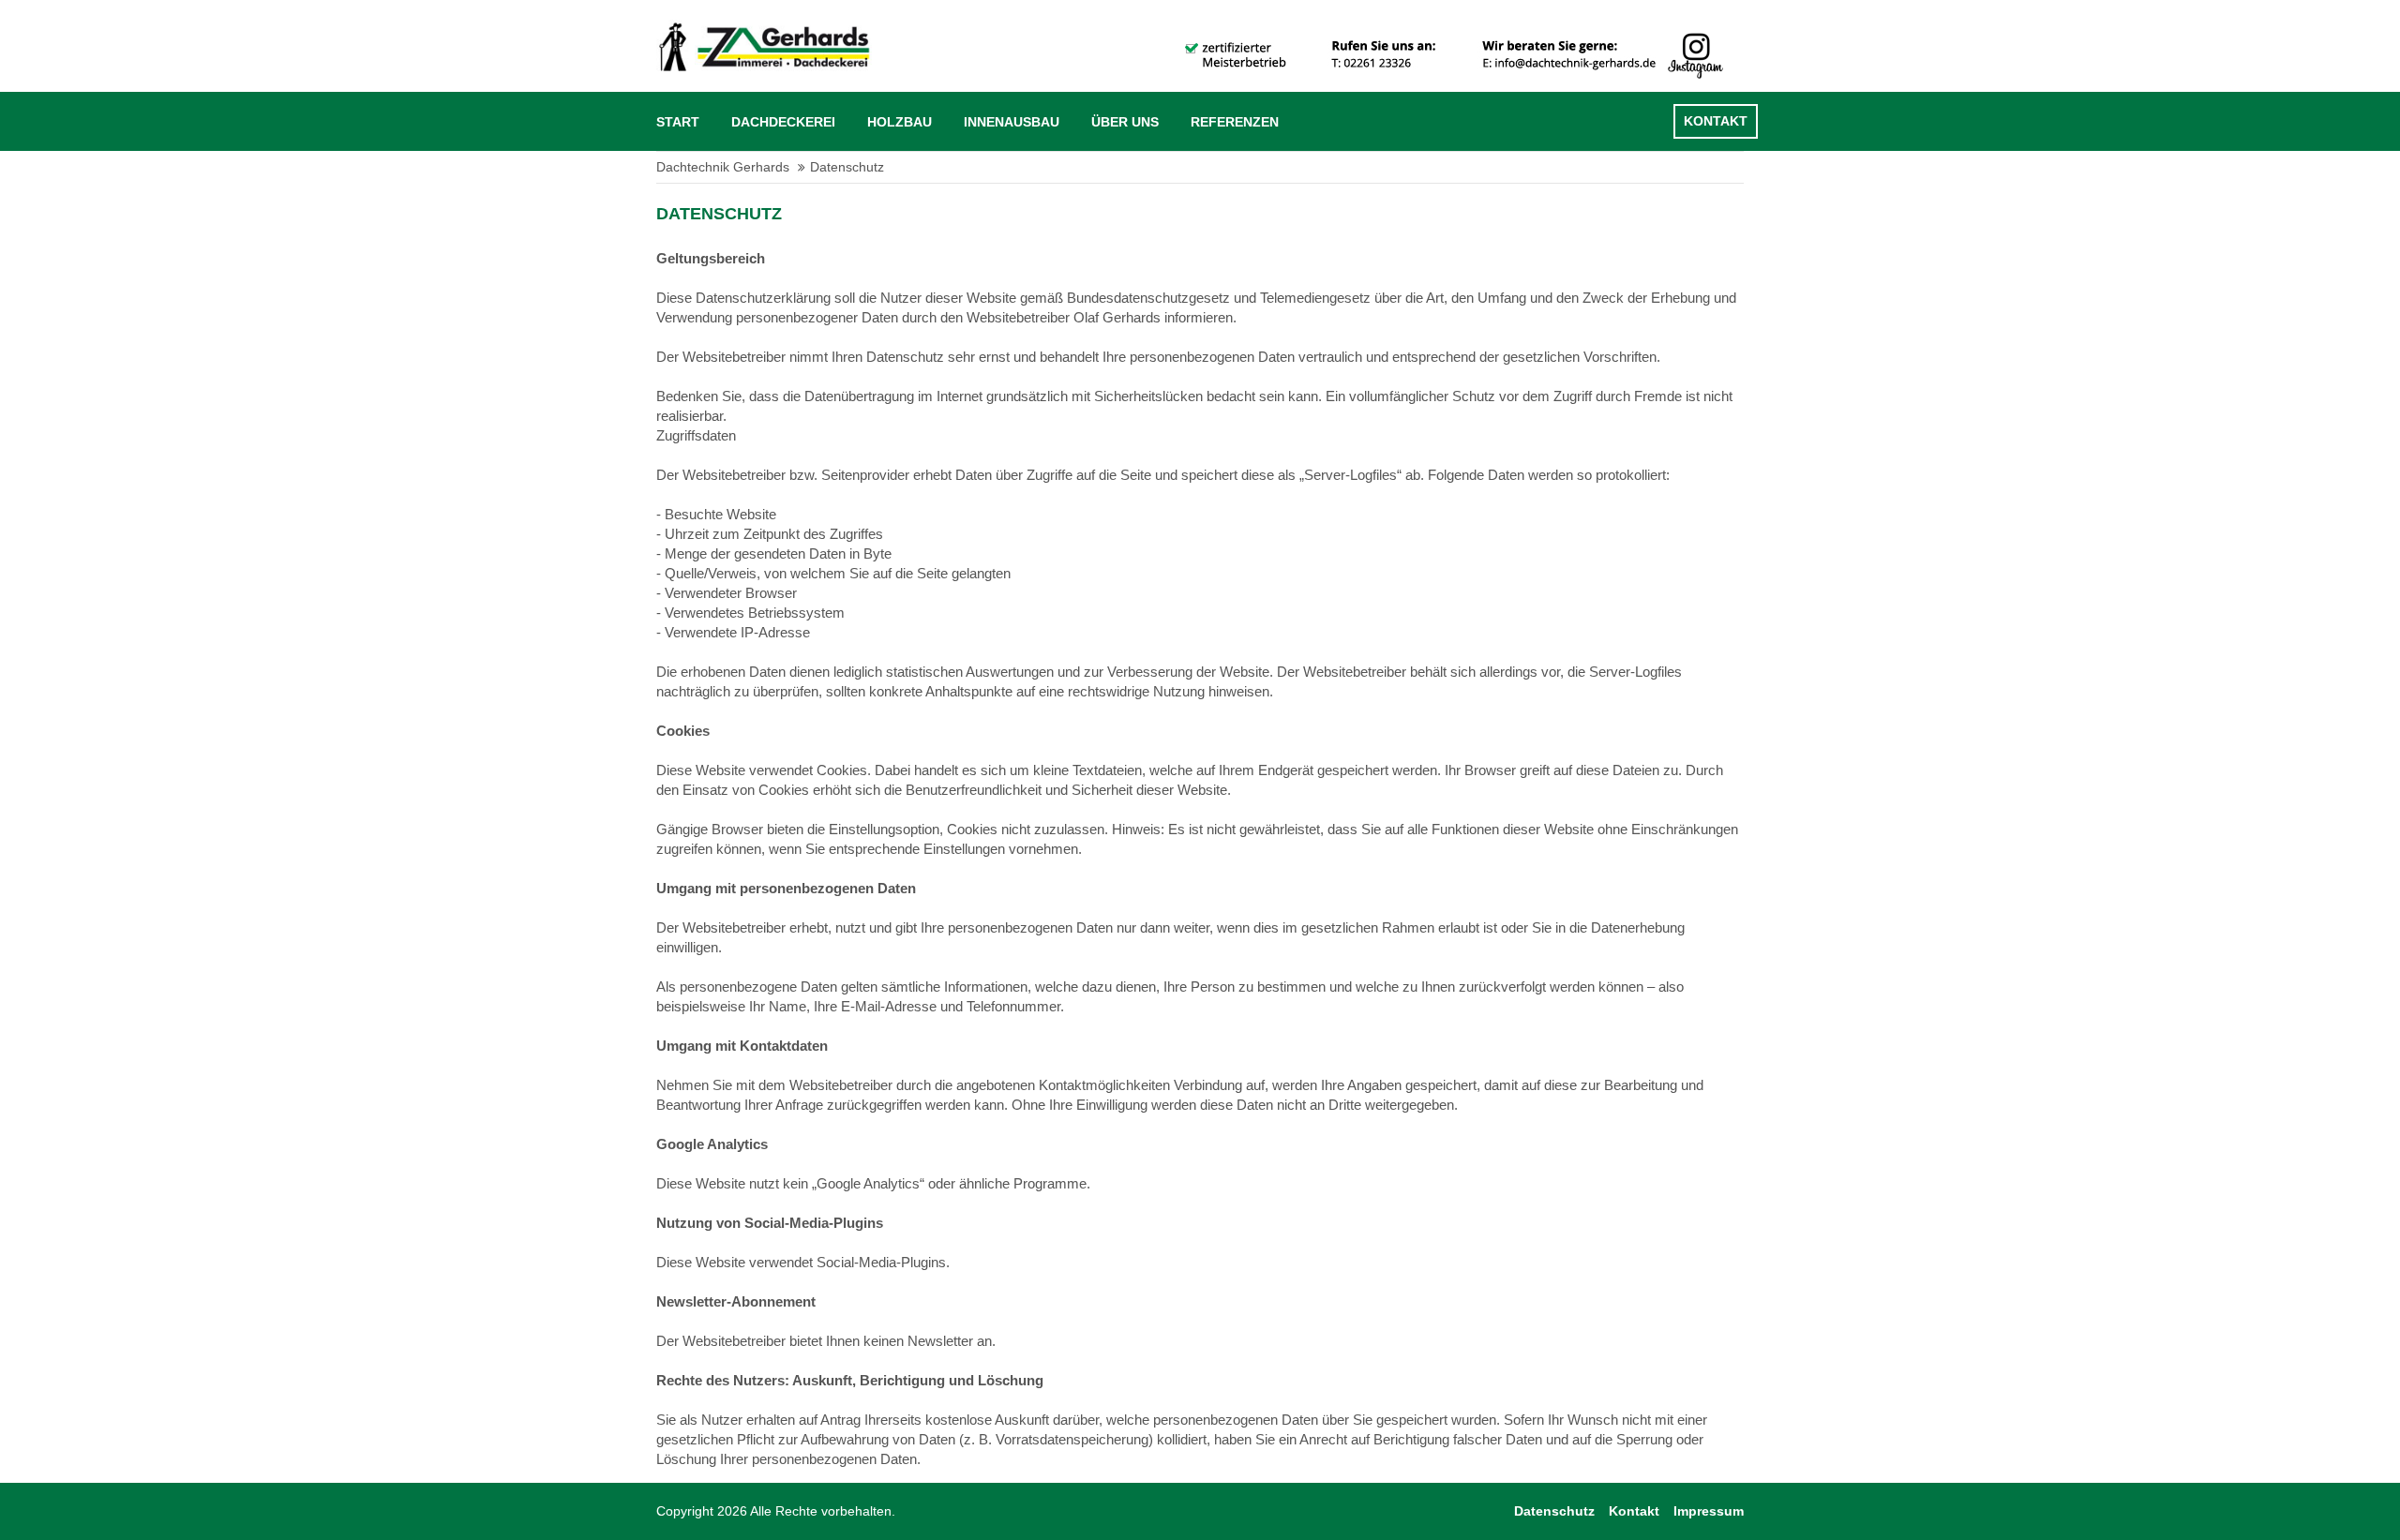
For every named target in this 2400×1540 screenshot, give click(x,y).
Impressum (1709, 1511)
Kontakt (1634, 1511)
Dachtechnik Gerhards (723, 167)
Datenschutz (1554, 1511)
